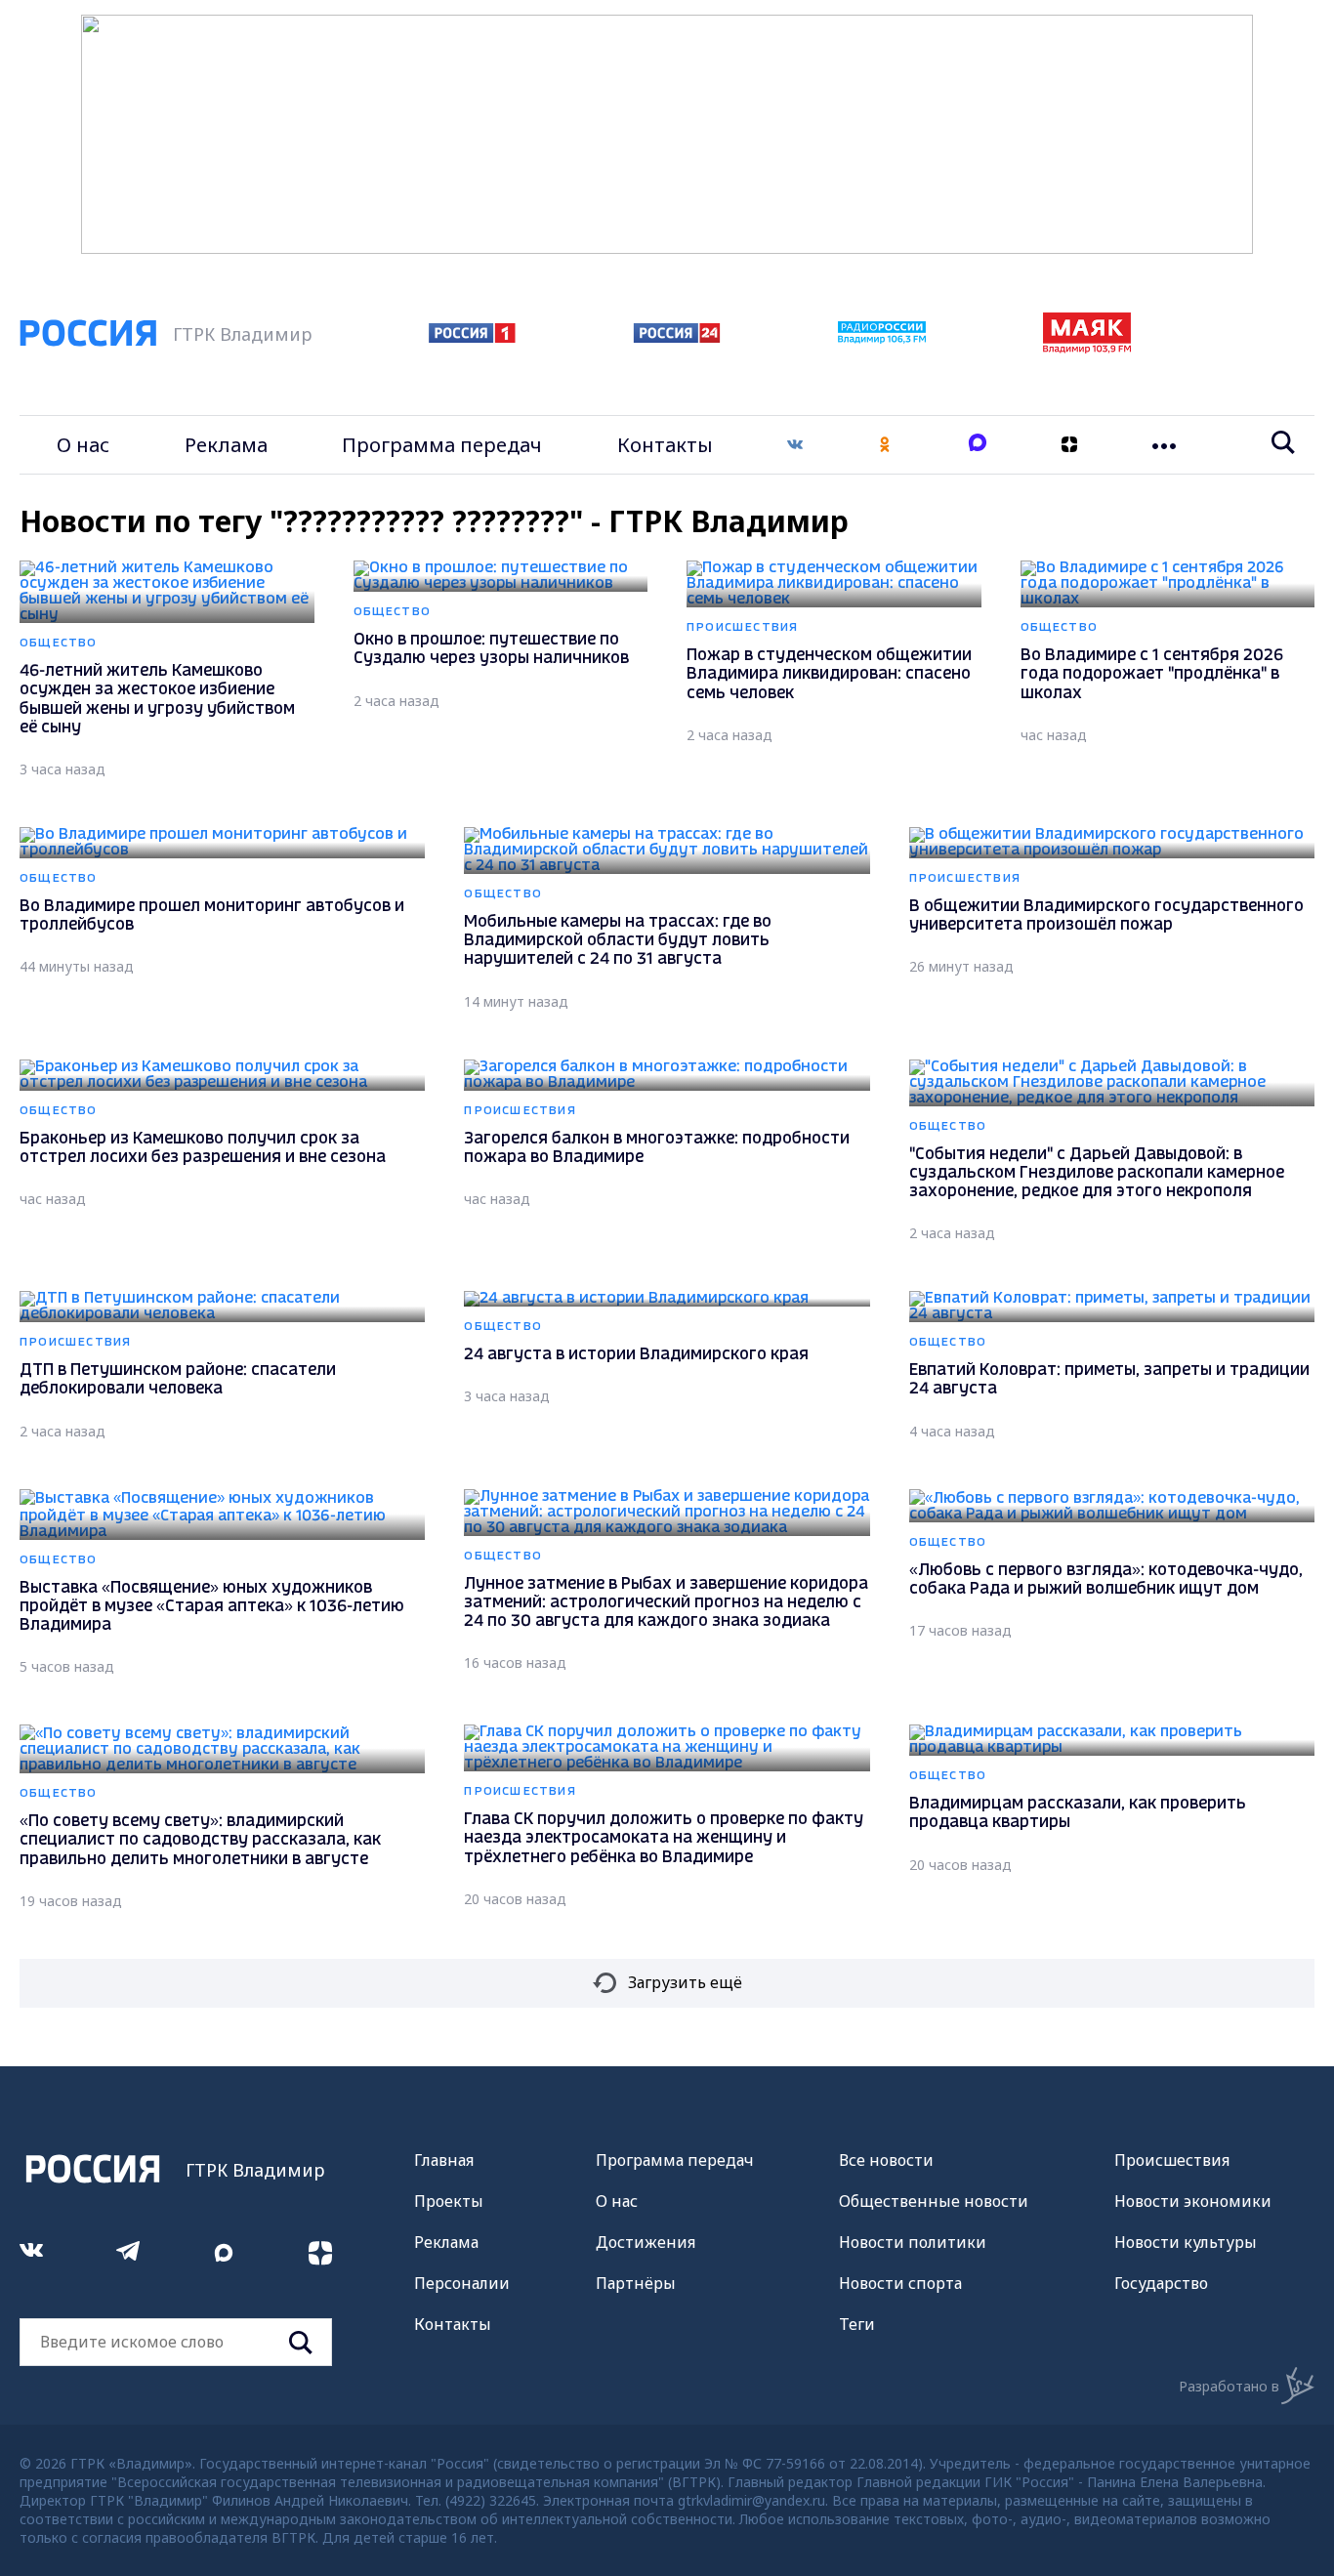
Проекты (449, 2201)
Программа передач (442, 445)
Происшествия (1172, 2160)
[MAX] (978, 445)
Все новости (886, 2160)
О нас (83, 445)
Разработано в (1229, 2386)
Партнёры (636, 2283)
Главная (444, 2160)
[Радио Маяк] (1087, 348)
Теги (857, 2324)
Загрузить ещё (685, 1982)
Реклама (226, 445)
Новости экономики (1193, 2201)
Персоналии (462, 2283)
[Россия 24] (677, 337)
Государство (1161, 2283)
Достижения (646, 2242)
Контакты (665, 445)
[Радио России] (882, 338)
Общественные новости (934, 2201)
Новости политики (913, 2242)
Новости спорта (900, 2283)
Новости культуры (1186, 2242)
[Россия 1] (472, 337)
